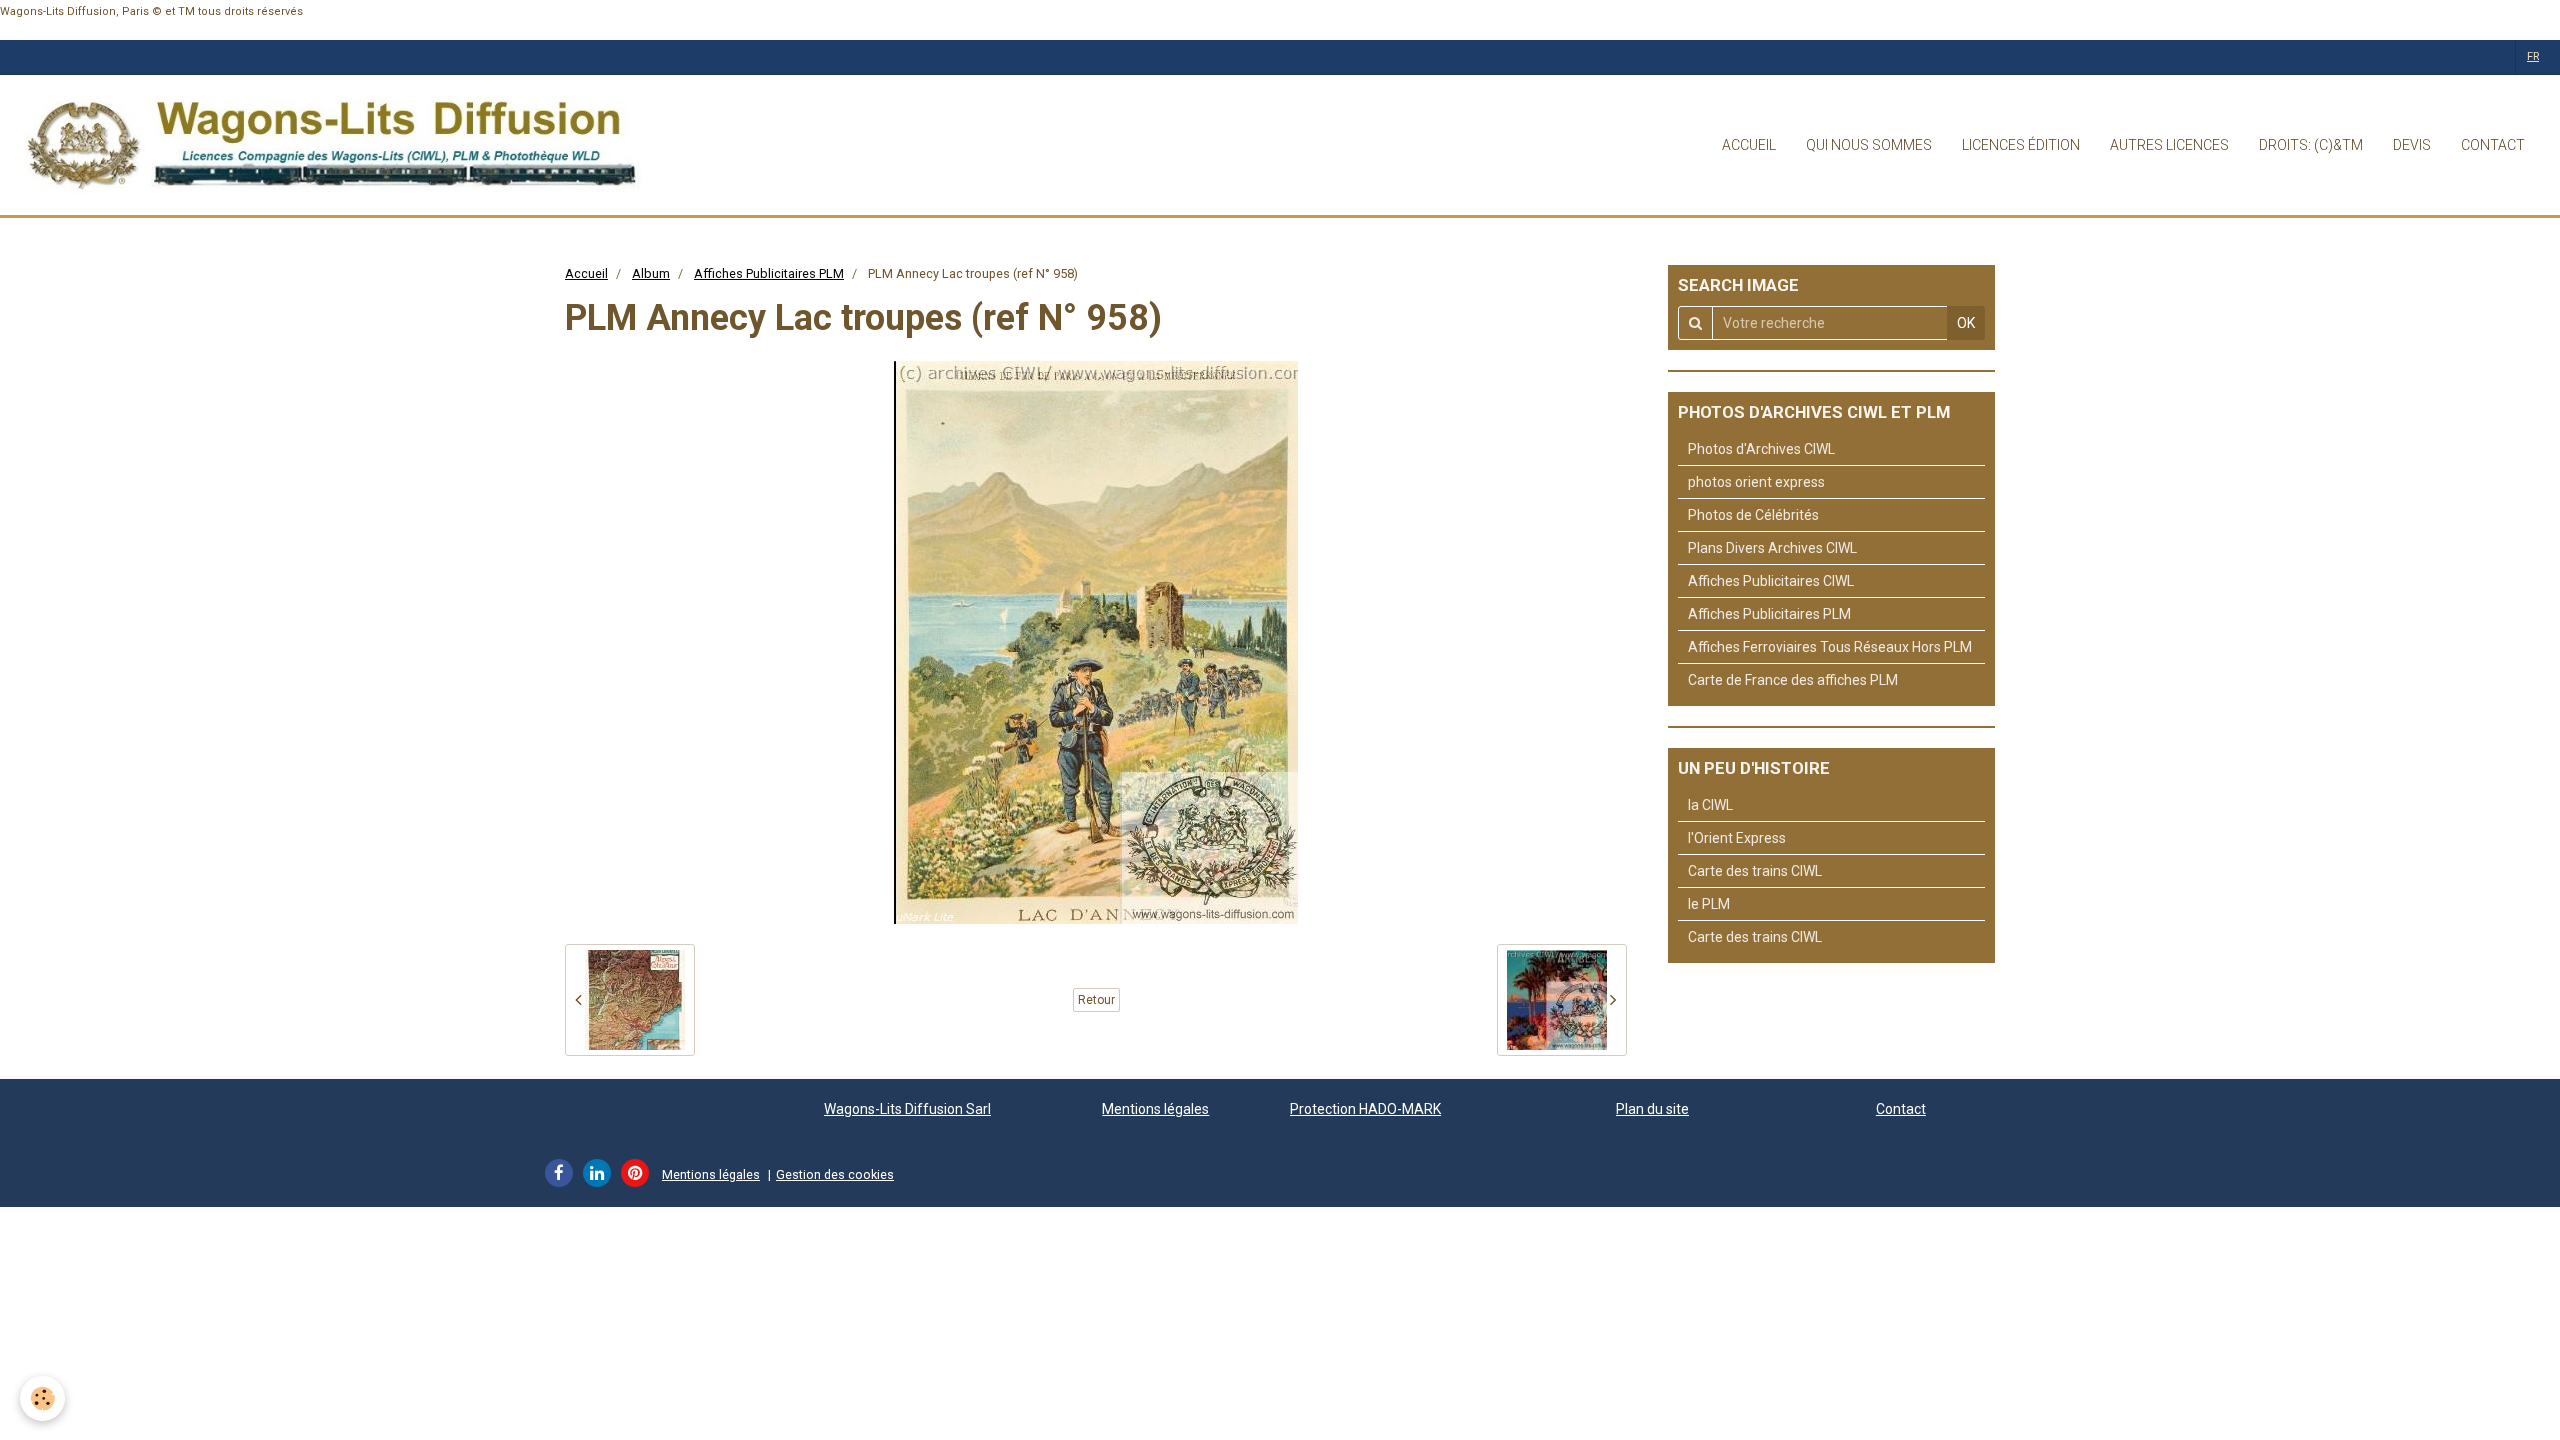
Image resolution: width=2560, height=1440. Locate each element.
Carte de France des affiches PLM (1793, 680)
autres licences (2169, 145)
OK (1966, 323)
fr (2533, 56)
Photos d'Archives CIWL (1761, 449)
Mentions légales (1155, 1109)
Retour (1096, 1000)
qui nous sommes (1869, 145)
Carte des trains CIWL (1755, 871)
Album (651, 273)
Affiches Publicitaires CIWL (1771, 581)
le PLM (1709, 904)
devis (2412, 145)
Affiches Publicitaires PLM (769, 273)
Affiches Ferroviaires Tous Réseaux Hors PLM (1830, 647)
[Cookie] (42, 1398)
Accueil (586, 273)
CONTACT (2493, 145)
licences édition (2021, 145)
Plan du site (1652, 1109)
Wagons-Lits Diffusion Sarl (907, 1109)
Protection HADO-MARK (1365, 1109)
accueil (1749, 145)
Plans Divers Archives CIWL (1772, 548)
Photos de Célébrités (1753, 515)
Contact (1901, 1109)
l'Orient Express (1737, 838)
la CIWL (1710, 805)
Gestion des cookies (835, 1174)
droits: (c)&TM (2311, 145)
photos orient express (1756, 482)
